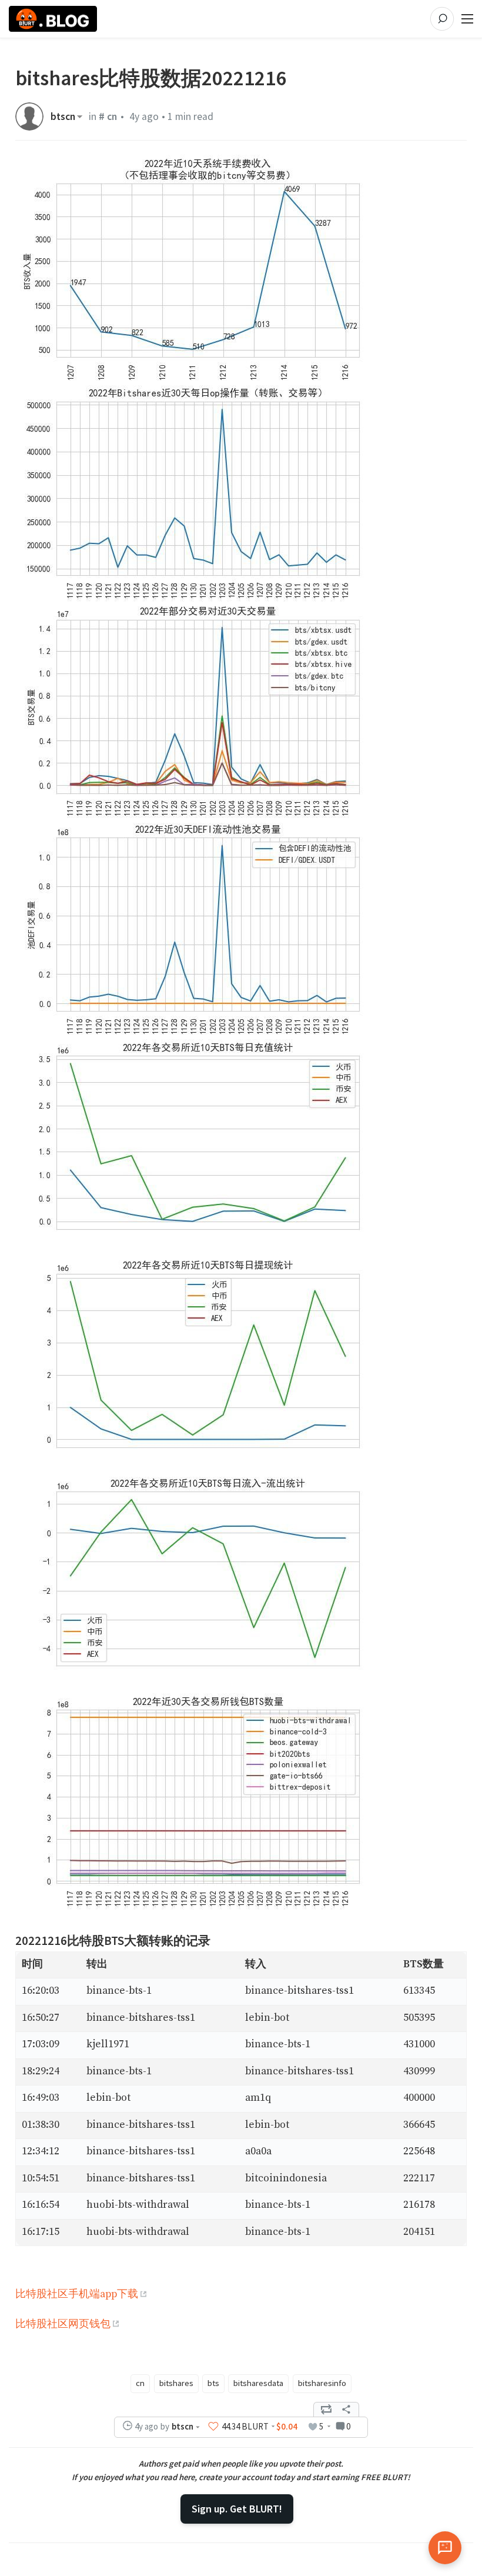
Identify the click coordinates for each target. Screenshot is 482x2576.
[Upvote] (213, 2427)
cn (140, 2383)
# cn (108, 116)
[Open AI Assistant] (445, 2548)
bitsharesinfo (322, 2383)
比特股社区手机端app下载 (77, 2294)
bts (213, 2383)
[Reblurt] (326, 2410)
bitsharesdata (258, 2383)
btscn (63, 116)
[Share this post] (346, 2410)
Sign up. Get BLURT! (237, 2509)
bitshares (176, 2383)
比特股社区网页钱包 (63, 2324)
